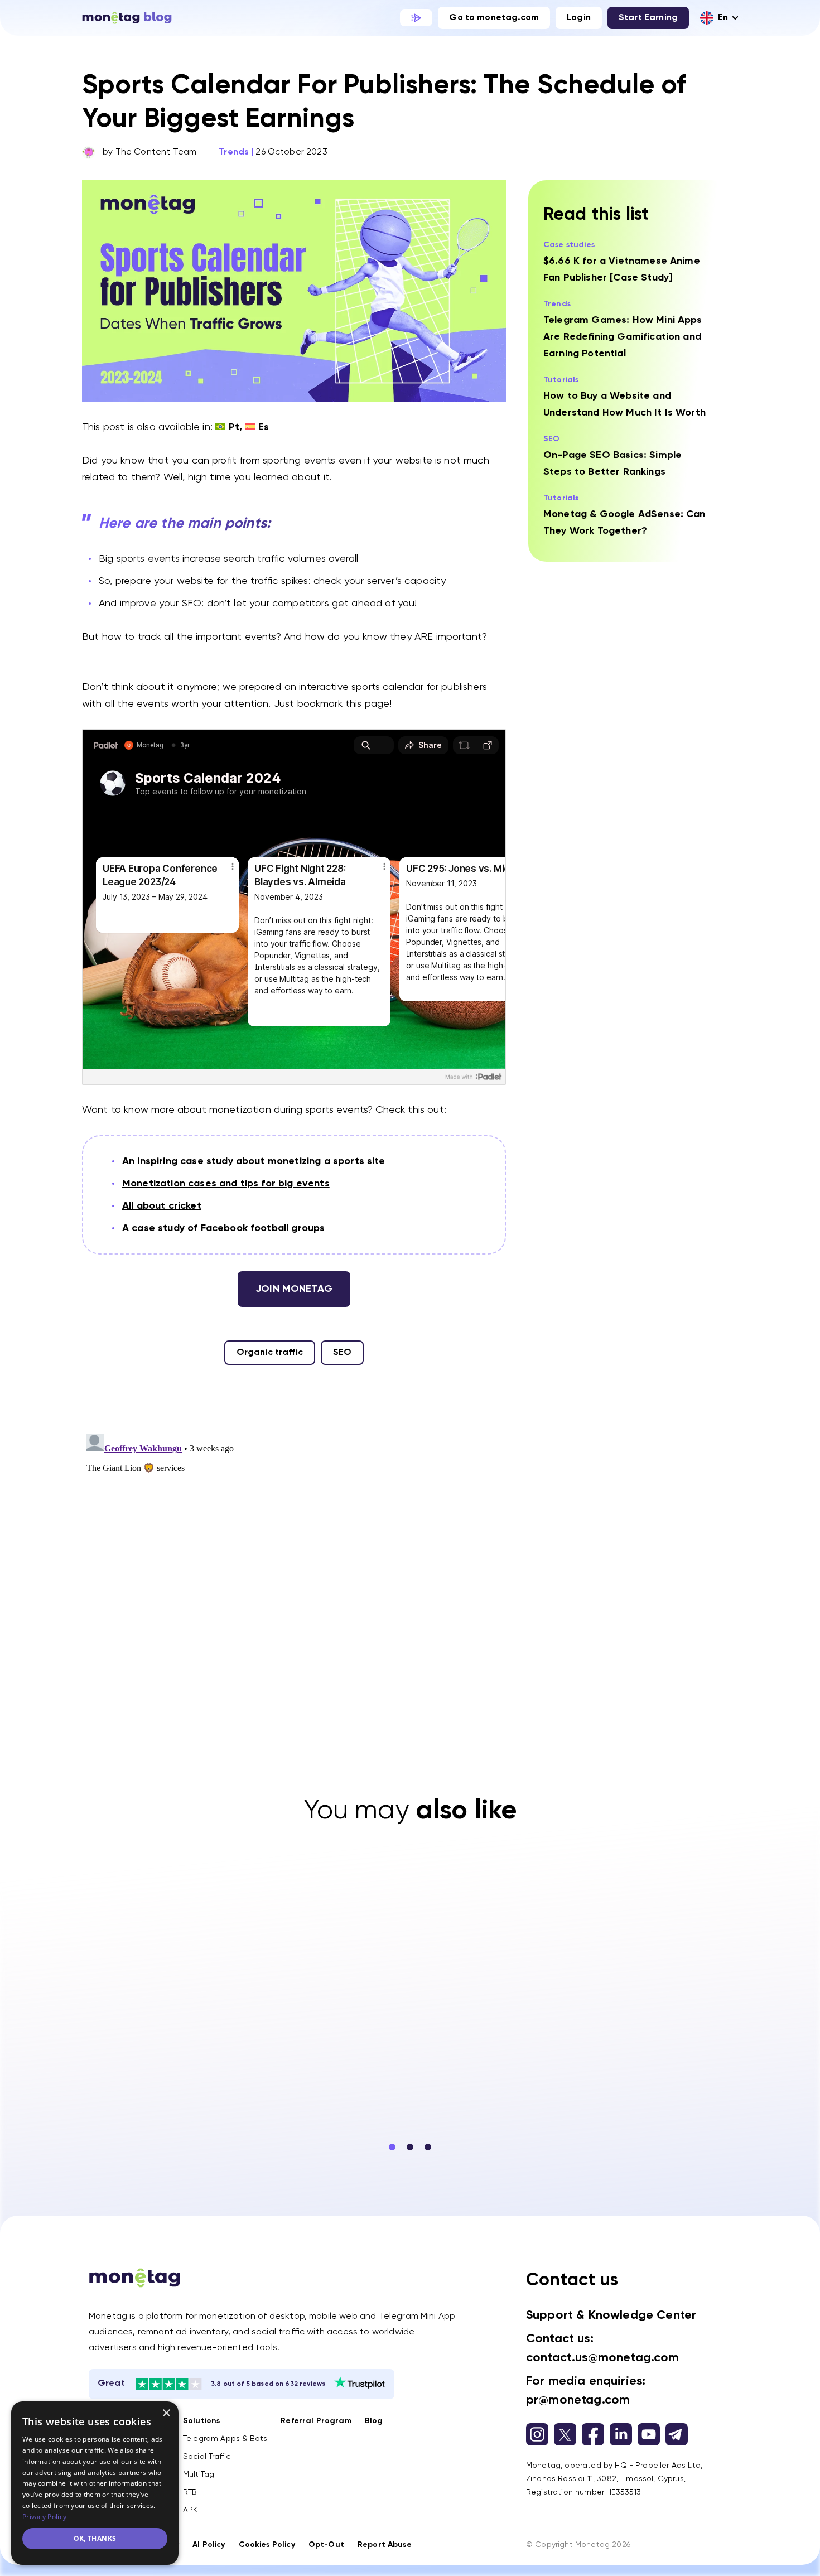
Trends (234, 152)
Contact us (572, 2280)
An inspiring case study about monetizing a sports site (254, 1161)
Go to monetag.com (494, 18)
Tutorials (561, 380)
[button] (392, 2147)
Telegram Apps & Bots (225, 2439)
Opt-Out (326, 2545)
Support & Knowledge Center (611, 2315)
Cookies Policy (267, 2545)
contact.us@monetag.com (603, 2358)
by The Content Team (149, 152)
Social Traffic (207, 2457)
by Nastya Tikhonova (390, 2101)
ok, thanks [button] (95, 2538)
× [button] (166, 2413)
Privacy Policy (44, 2517)
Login (579, 18)
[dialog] (95, 2483)
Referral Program (316, 2421)
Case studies (569, 245)
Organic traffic (270, 1353)
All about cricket (162, 1206)
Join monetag (294, 1289)
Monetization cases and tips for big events (226, 1184)
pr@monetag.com (578, 2400)
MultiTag (199, 2474)
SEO (342, 1353)
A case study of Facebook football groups (223, 1228)
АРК (190, 2510)
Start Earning (648, 18)
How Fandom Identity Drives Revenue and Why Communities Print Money (629, 2046)
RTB (190, 2492)
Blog (374, 2421)
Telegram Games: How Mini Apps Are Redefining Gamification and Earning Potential (623, 337)
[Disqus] (294, 1569)
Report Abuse (385, 2545)
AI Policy (209, 2545)
